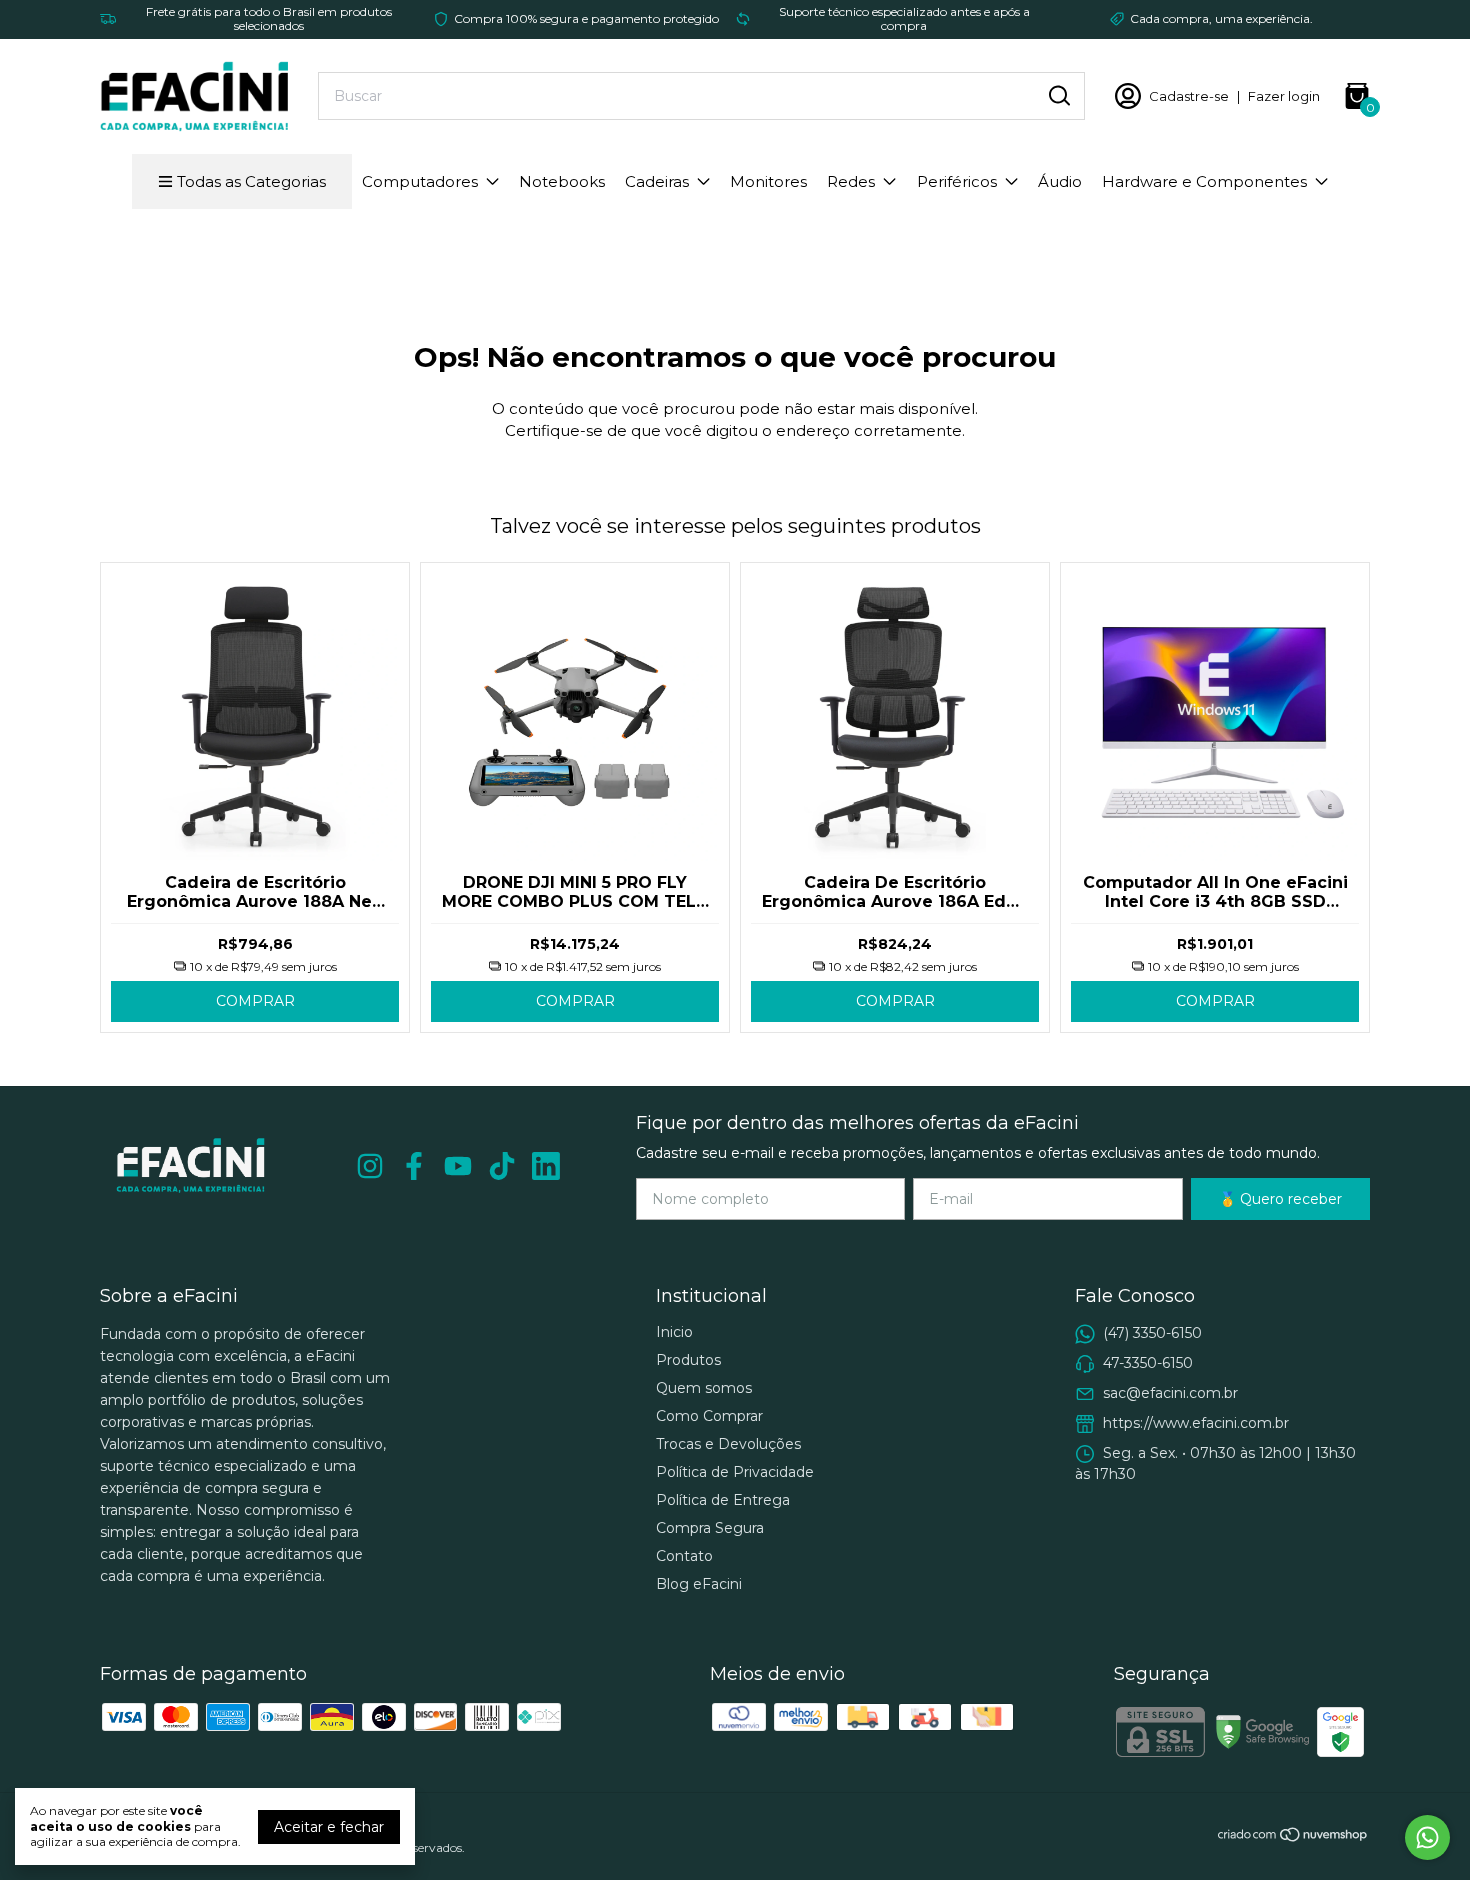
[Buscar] (1058, 95)
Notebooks (562, 181)
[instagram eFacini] (370, 1166)
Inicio (674, 1332)
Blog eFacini (699, 1584)
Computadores (420, 181)
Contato (684, 1556)
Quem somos (704, 1388)
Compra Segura (710, 1528)
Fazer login (1284, 96)
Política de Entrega (723, 1500)
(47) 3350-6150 (1152, 1333)
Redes (851, 181)
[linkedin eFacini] (546, 1166)
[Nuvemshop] (1293, 1838)
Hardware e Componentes (1204, 181)
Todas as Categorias (251, 181)
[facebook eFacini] (414, 1166)
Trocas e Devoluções (728, 1444)
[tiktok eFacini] (502, 1166)
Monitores (768, 181)
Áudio (1060, 181)
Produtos (688, 1360)
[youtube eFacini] (458, 1166)
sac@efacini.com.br (1170, 1393)
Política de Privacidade (735, 1472)
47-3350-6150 (1148, 1363)
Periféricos (957, 181)
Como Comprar (709, 1416)
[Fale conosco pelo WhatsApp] (1427, 1837)
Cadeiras (657, 181)
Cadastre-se (1189, 96)
